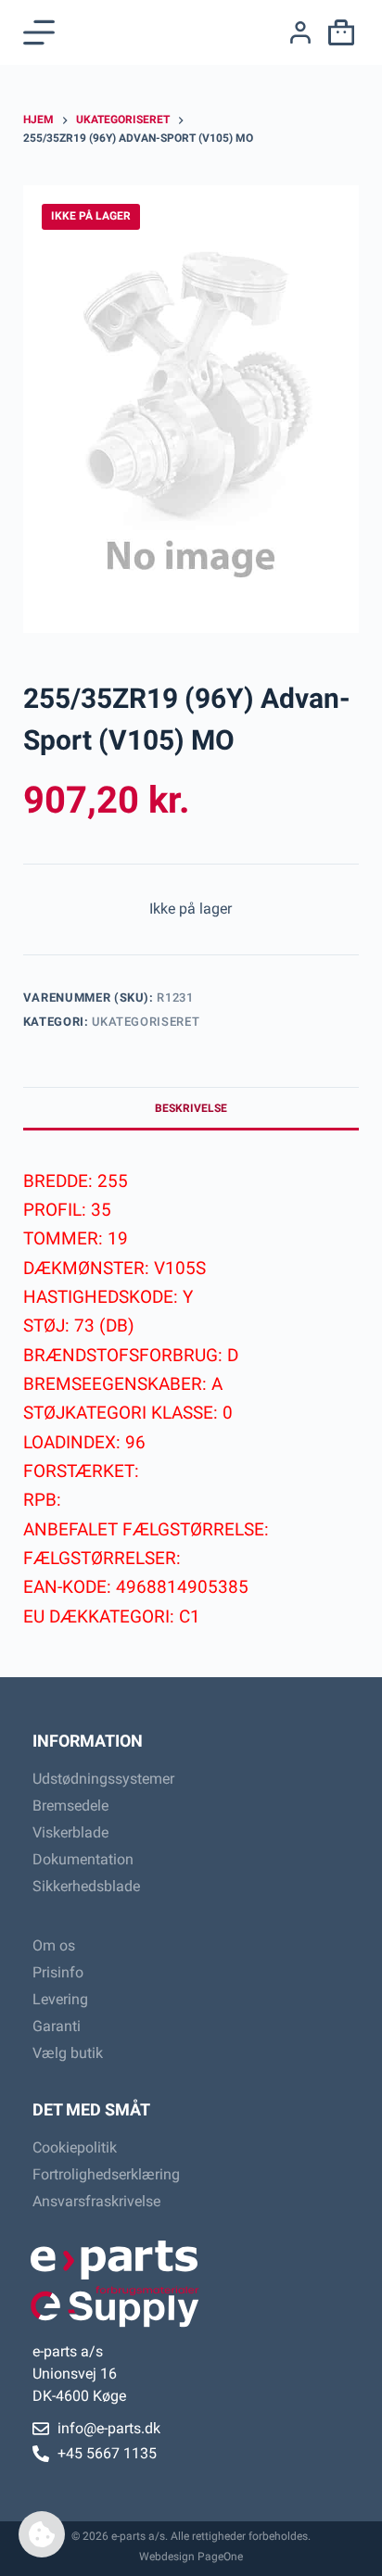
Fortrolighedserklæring (106, 2174)
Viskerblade (70, 1832)
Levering (60, 1999)
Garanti (57, 2026)
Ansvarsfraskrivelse (96, 2201)
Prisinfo (58, 1972)
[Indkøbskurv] (337, 32)
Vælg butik (68, 2053)
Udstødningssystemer (103, 1779)
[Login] (300, 32)
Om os (54, 1945)
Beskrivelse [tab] (191, 1108)
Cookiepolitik (75, 2147)
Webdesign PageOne (191, 2557)
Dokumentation (83, 1859)
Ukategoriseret (146, 1022)
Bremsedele (70, 1806)
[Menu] (39, 32)
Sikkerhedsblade (86, 1886)
